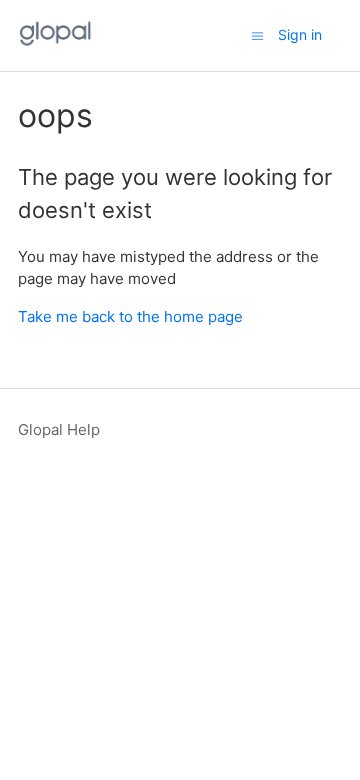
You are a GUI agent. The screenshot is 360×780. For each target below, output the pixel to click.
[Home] (55, 45)
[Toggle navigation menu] (257, 35)
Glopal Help (59, 429)
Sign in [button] (300, 34)
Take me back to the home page (130, 316)
